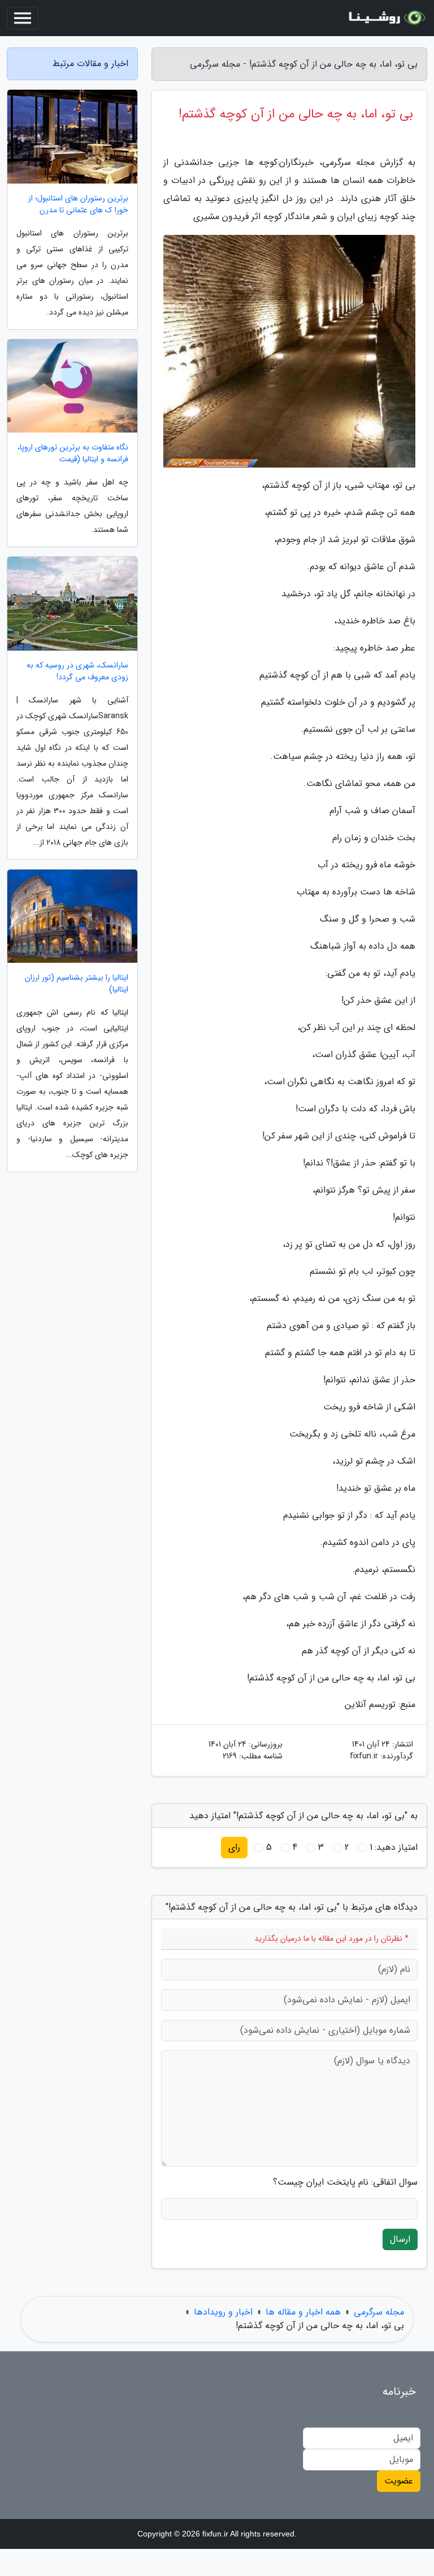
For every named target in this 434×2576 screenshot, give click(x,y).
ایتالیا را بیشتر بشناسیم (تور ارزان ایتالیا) (77, 984)
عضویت (399, 2481)
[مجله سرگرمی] (385, 18)
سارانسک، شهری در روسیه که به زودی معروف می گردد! (77, 671)
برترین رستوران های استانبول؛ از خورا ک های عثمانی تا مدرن (78, 204)
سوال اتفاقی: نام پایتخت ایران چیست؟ (345, 2182)
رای (234, 1847)
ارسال (400, 2239)
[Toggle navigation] (23, 18)
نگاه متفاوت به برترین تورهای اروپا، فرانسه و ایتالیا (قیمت (73, 453)
